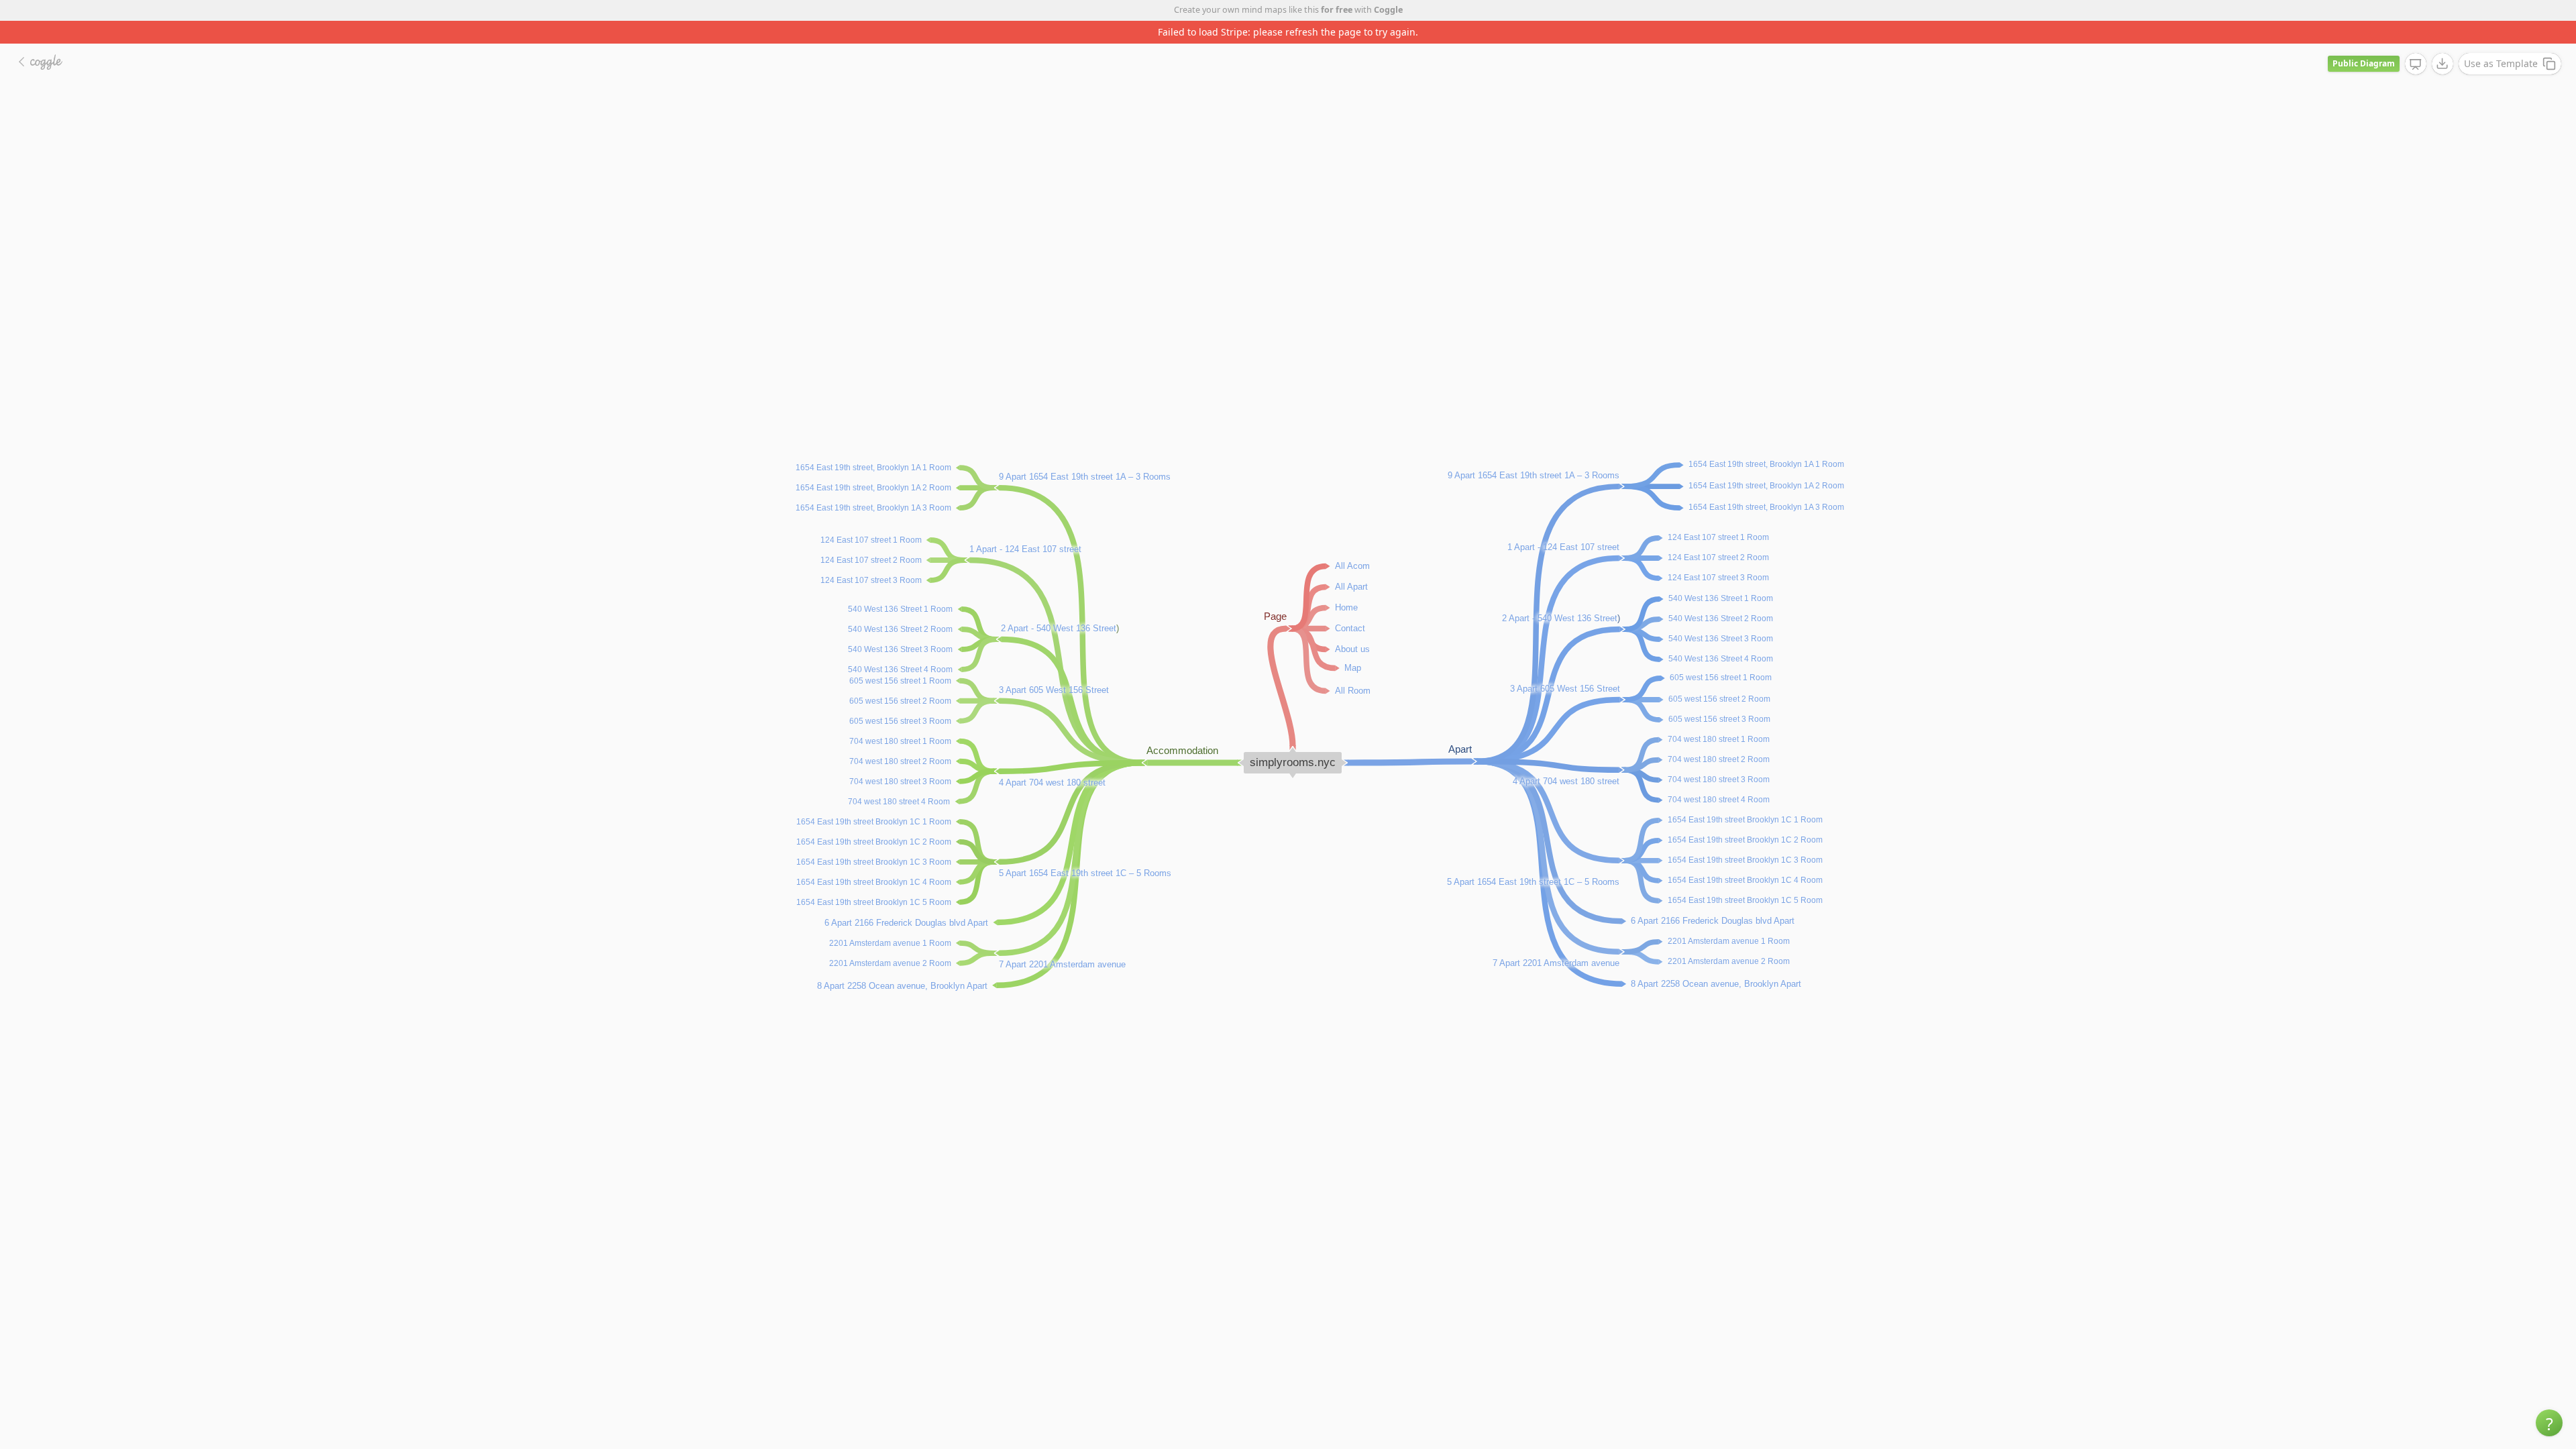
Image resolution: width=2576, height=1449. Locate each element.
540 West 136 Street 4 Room (1721, 636)
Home (1346, 584)
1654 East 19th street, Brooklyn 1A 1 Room (1766, 441)
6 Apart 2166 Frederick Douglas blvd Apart (1713, 897)
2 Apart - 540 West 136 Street (1560, 595)
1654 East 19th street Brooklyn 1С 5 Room (1745, 877)
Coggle (1388, 10)
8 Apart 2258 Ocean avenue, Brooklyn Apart (1716, 960)
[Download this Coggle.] (2443, 41)
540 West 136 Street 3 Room (1721, 616)
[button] (2549, 1423)
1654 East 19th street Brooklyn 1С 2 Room (1745, 817)
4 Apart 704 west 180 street (1566, 758)
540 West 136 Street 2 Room (1721, 596)
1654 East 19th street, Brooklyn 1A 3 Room (1766, 484)
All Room (1353, 667)
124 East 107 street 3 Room (1718, 555)
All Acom (1352, 542)
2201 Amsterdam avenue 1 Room (1729, 918)
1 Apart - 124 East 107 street (1563, 524)
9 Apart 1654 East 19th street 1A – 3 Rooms (1534, 452)
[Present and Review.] (2416, 42)
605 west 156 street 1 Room (1721, 655)
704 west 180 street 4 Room (1719, 777)
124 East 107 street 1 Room (1718, 515)
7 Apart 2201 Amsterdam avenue (1556, 940)
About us (1352, 626)
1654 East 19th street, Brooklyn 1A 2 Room (1766, 463)
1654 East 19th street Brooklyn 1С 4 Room (1745, 857)
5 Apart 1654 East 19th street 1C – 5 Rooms (1533, 859)
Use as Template (2501, 41)
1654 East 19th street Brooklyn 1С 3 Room (1745, 837)
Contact (1350, 605)
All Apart (1351, 563)
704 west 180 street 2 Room (1719, 737)
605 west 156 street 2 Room (1719, 676)
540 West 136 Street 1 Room (1721, 576)
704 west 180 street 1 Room (1719, 716)
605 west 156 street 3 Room (1719, 696)
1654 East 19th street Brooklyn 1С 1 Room (1745, 797)
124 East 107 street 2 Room (1718, 535)
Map (1353, 644)
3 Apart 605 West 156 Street (1054, 667)
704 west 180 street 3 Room (1719, 757)
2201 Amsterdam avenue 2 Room (1729, 938)
